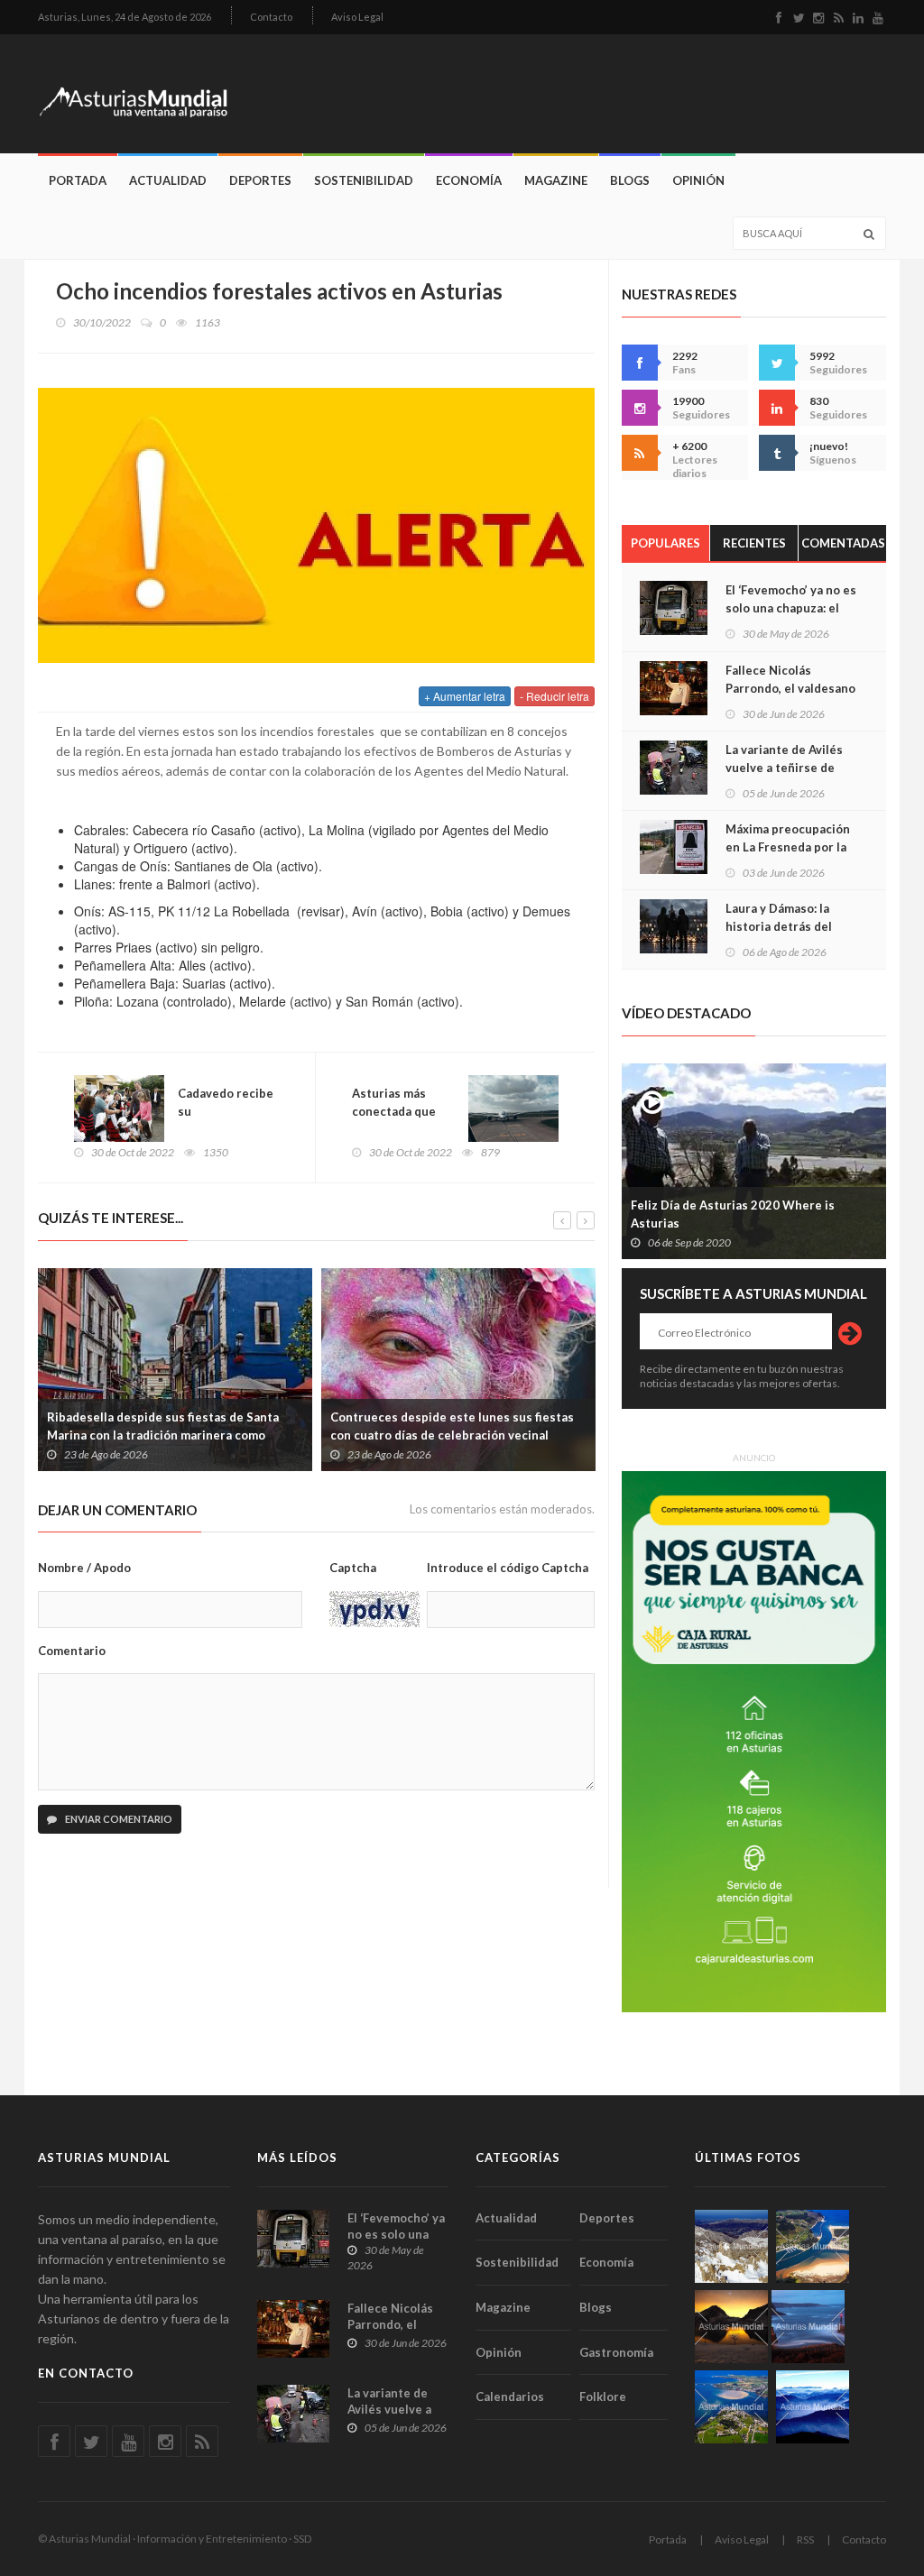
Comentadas (843, 543)
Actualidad (168, 180)
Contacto (271, 17)
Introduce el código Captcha (508, 1568)
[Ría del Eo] (731, 2407)
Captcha (353, 1568)
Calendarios (510, 2397)
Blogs (630, 180)
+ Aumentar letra (465, 696)
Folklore (603, 2397)
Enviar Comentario (118, 1819)
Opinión (698, 180)
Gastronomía (616, 2352)
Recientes (754, 543)
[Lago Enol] (731, 2327)
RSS (805, 2539)
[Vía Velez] (808, 2327)
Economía (469, 180)
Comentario (72, 1651)
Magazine (556, 180)
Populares (665, 543)
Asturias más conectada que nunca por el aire (400, 1111)
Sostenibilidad (364, 180)
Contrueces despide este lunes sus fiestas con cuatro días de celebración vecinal (452, 1426)
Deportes (260, 180)
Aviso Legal (357, 17)
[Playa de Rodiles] (813, 2246)
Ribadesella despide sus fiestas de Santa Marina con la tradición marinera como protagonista (163, 1435)
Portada (78, 180)
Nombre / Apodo (84, 1568)
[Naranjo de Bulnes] (731, 2246)
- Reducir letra (554, 696)
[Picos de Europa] (813, 2407)
